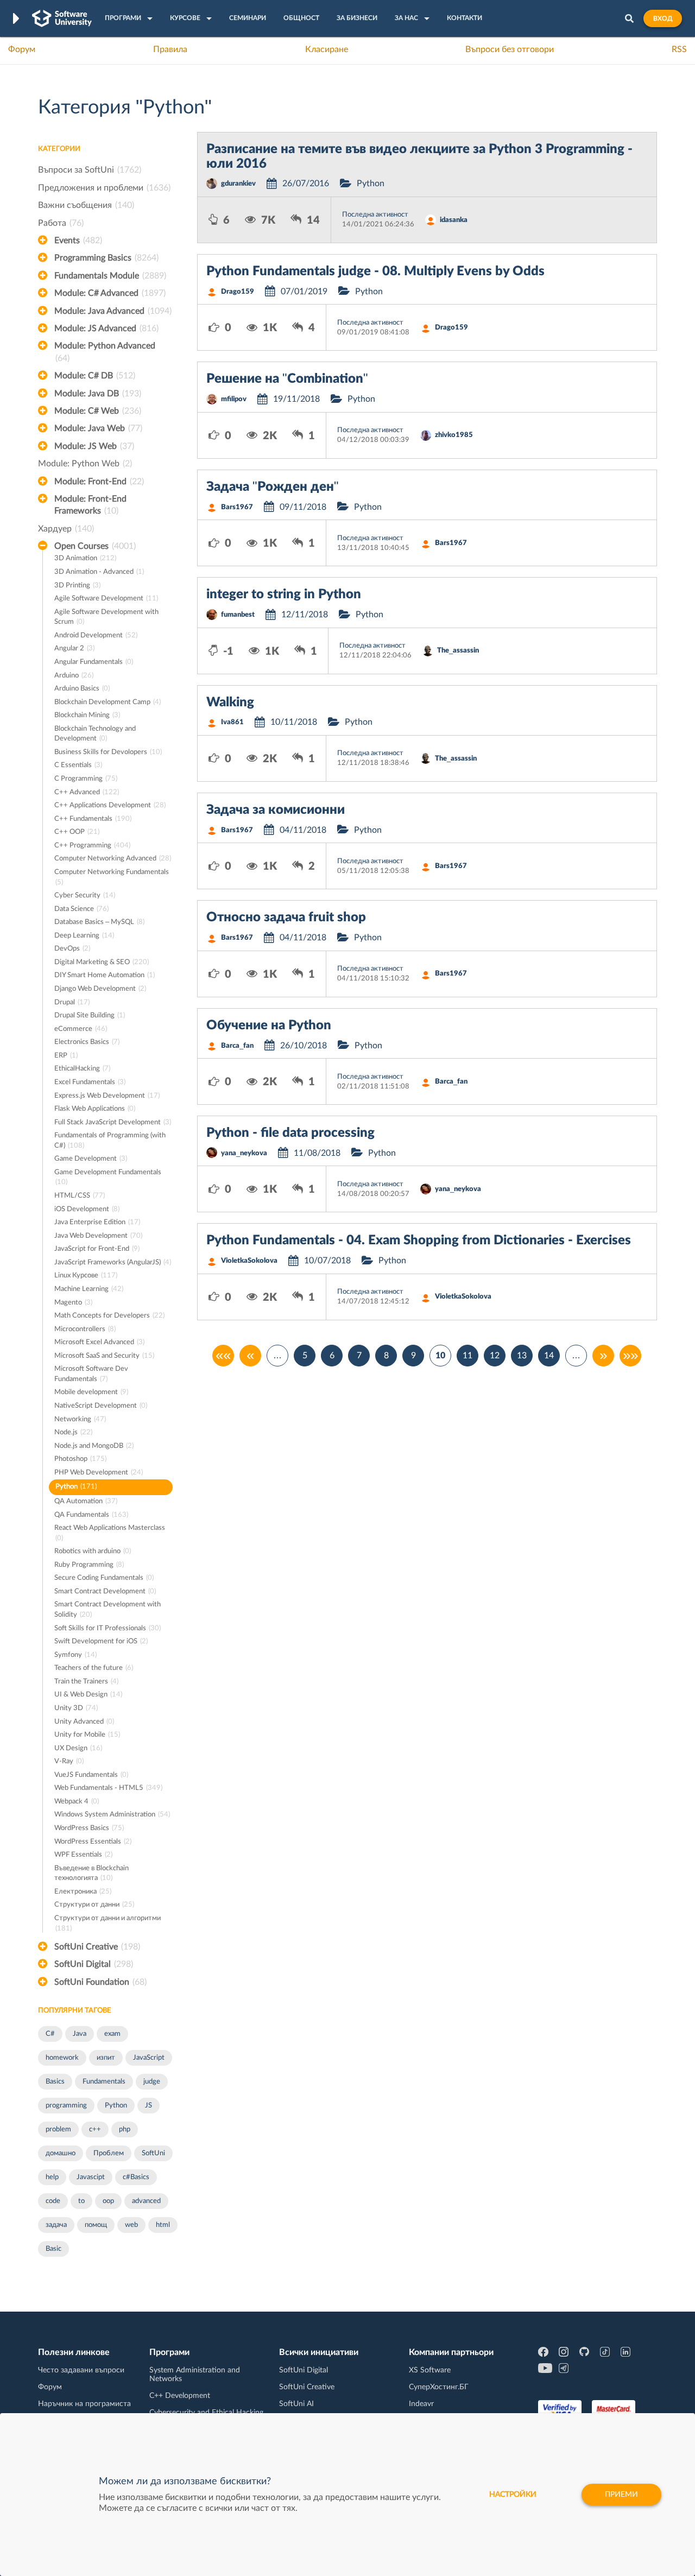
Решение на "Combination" (287, 379)
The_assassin (458, 651)
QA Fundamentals (91, 1515)
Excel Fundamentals (90, 1082)
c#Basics (136, 2177)
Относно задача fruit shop (286, 917)
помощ (96, 2225)
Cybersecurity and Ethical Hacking (206, 2413)
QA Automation (86, 1501)
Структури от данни (94, 1905)
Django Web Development (100, 989)
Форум (22, 49)
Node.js (73, 1432)
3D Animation (85, 558)
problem (58, 2129)
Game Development (91, 1159)
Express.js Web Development (107, 1096)
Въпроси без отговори (510, 49)
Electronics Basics (87, 1042)
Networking (80, 1419)
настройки (513, 2495)
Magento (73, 1303)
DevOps (72, 949)
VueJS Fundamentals (91, 1775)
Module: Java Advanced (113, 311)
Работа (61, 223)
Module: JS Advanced (106, 328)
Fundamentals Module (110, 276)
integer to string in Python (284, 594)
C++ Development (180, 2396)
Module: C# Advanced (110, 293)
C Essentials (78, 765)
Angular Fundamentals (94, 662)
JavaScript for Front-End (97, 1249)
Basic (53, 2249)
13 (522, 1356)
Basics (55, 2082)
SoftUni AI (296, 2404)
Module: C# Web (98, 411)
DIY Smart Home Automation (105, 975)
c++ (95, 2129)
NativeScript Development (101, 1406)
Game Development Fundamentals (108, 1178)
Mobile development (91, 1392)
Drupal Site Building (90, 1015)
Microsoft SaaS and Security (104, 1356)
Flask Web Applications (95, 1109)
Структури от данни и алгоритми (108, 1923)
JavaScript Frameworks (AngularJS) (113, 1262)
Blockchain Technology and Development (95, 734)
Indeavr (421, 2404)
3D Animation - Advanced (99, 572)
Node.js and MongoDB (94, 1446)
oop (108, 2201)
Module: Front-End (99, 482)
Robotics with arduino (93, 1551)
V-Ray (69, 1761)
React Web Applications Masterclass (110, 1533)
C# (50, 2034)
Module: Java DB (98, 394)
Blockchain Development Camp (108, 702)
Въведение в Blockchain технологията (91, 1874)
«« (223, 1356)
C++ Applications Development (110, 805)
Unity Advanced (84, 1722)
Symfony (75, 1655)
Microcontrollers (85, 1329)
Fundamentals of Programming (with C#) (110, 1141)
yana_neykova (244, 1153)
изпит (106, 2058)
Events (78, 240)
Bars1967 (237, 507)
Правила (170, 49)
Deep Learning (84, 936)
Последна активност (375, 215)
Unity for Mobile (87, 1735)
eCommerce (81, 1029)
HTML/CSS (80, 1196)
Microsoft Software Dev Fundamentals (91, 1374)
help (52, 2177)
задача (56, 2225)
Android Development (96, 635)
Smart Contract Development (105, 1591)
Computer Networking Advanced (113, 859)
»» (630, 1356)
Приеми (621, 2495)
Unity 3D (76, 1708)
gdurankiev (238, 184)
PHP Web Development (99, 1473)
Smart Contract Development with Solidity (108, 1610)
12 (495, 1356)
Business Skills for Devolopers (108, 752)
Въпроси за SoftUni (90, 170)
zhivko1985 (454, 435)
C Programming (86, 779)
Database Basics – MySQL (99, 922)
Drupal (72, 1002)
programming (66, 2106)
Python (76, 1487)
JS (149, 2106)
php (125, 2129)
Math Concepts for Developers (109, 1316)
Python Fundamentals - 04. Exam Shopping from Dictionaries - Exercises (419, 1240)
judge (152, 2082)
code (53, 2201)
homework (62, 2058)
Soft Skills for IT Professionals (108, 1628)
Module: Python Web (85, 464)
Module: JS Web (94, 446)
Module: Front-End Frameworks (90, 505)
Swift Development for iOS (101, 1641)
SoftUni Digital (94, 1964)
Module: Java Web (98, 428)
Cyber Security (85, 895)
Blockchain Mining (87, 715)
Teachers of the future (94, 1668)
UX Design (78, 1748)
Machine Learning (89, 1289)
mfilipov (234, 399)
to (81, 2201)
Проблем (109, 2153)
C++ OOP (77, 832)
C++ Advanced (87, 792)
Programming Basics (106, 258)
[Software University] (62, 18)
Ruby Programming (89, 1565)
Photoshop (80, 1459)
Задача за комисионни (276, 810)
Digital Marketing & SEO (102, 962)
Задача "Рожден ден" (273, 487)
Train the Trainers (86, 1682)
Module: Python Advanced (105, 352)
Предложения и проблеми (104, 188)
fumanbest (238, 615)
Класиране (327, 49)
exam (112, 2034)
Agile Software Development (106, 599)
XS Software (430, 2370)
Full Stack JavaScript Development (113, 1122)
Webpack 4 (77, 1802)
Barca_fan (237, 1046)
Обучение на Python (269, 1026)
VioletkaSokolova (249, 1261)
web (131, 2225)
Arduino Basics (82, 689)
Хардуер (66, 529)
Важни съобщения (86, 205)
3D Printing (77, 586)
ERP (66, 1056)
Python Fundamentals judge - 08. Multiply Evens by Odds (375, 271)
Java (80, 2034)
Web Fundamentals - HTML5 (108, 1788)
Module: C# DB (95, 376)
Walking (230, 702)
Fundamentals (104, 2082)
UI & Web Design (88, 1695)
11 (467, 1356)
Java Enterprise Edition (97, 1222)
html (163, 2225)
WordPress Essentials (93, 1842)
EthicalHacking (82, 1069)
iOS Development (87, 1209)
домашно (61, 2153)
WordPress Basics (89, 1828)
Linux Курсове (86, 1276)
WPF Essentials (83, 1855)
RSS (679, 49)
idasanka (454, 220)
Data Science (81, 909)
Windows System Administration (112, 1815)
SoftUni (153, 2153)
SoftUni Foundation (100, 1982)
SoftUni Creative (97, 1947)
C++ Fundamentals (93, 819)
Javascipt (91, 2177)
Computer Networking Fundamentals (112, 877)
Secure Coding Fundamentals (104, 1578)
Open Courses (95, 546)
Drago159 (238, 292)
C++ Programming (92, 846)
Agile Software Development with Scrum (106, 617)
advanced (146, 2201)
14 (549, 1356)
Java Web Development (98, 1236)
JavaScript (149, 2058)
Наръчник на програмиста (84, 2404)
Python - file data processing (290, 1133)
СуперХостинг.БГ (439, 2387)
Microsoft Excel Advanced (99, 1342)
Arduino (74, 676)
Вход (663, 18)
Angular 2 (74, 648)
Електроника (83, 1892)
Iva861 (232, 722)
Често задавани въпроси (81, 2370)
